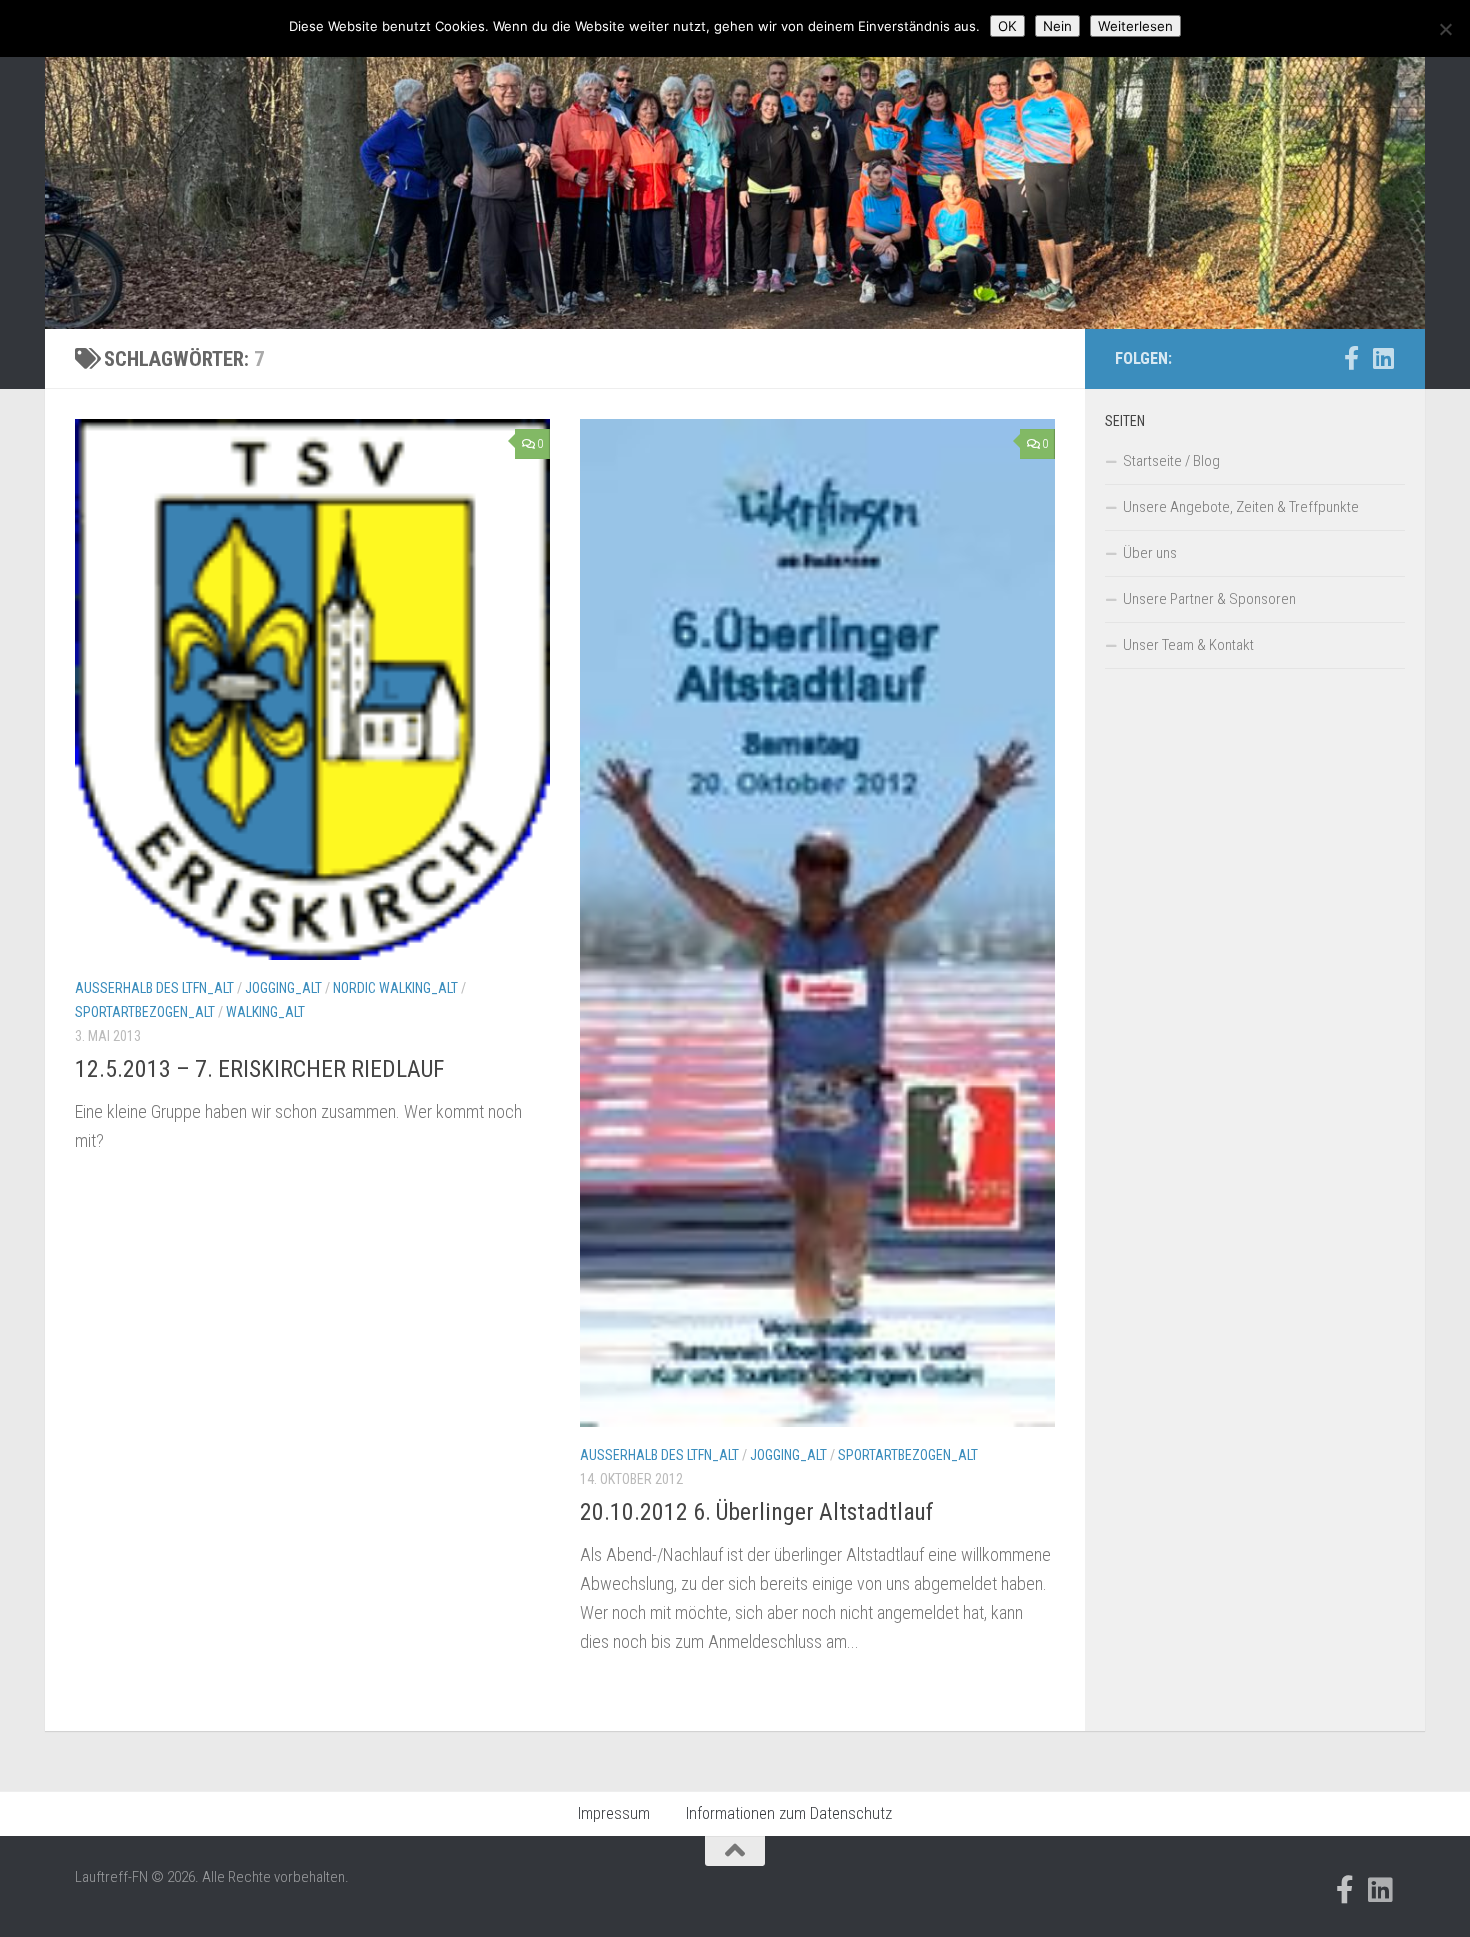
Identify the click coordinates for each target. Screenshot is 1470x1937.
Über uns (1150, 553)
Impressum (614, 1813)
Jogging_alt (283, 988)
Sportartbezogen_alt (145, 1012)
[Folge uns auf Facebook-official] (1351, 358)
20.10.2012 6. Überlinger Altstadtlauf (757, 1512)
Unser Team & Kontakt (1188, 645)
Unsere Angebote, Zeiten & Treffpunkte (1241, 507)
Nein (1057, 26)
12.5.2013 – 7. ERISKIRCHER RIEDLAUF (259, 1069)
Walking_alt (265, 1012)
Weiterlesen (1135, 26)
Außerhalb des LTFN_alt (154, 988)
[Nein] (1445, 29)
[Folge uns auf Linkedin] (1383, 358)
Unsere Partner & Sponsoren (1209, 599)
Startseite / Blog (1171, 461)
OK (1007, 26)
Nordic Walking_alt (395, 988)
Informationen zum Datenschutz (789, 1813)
